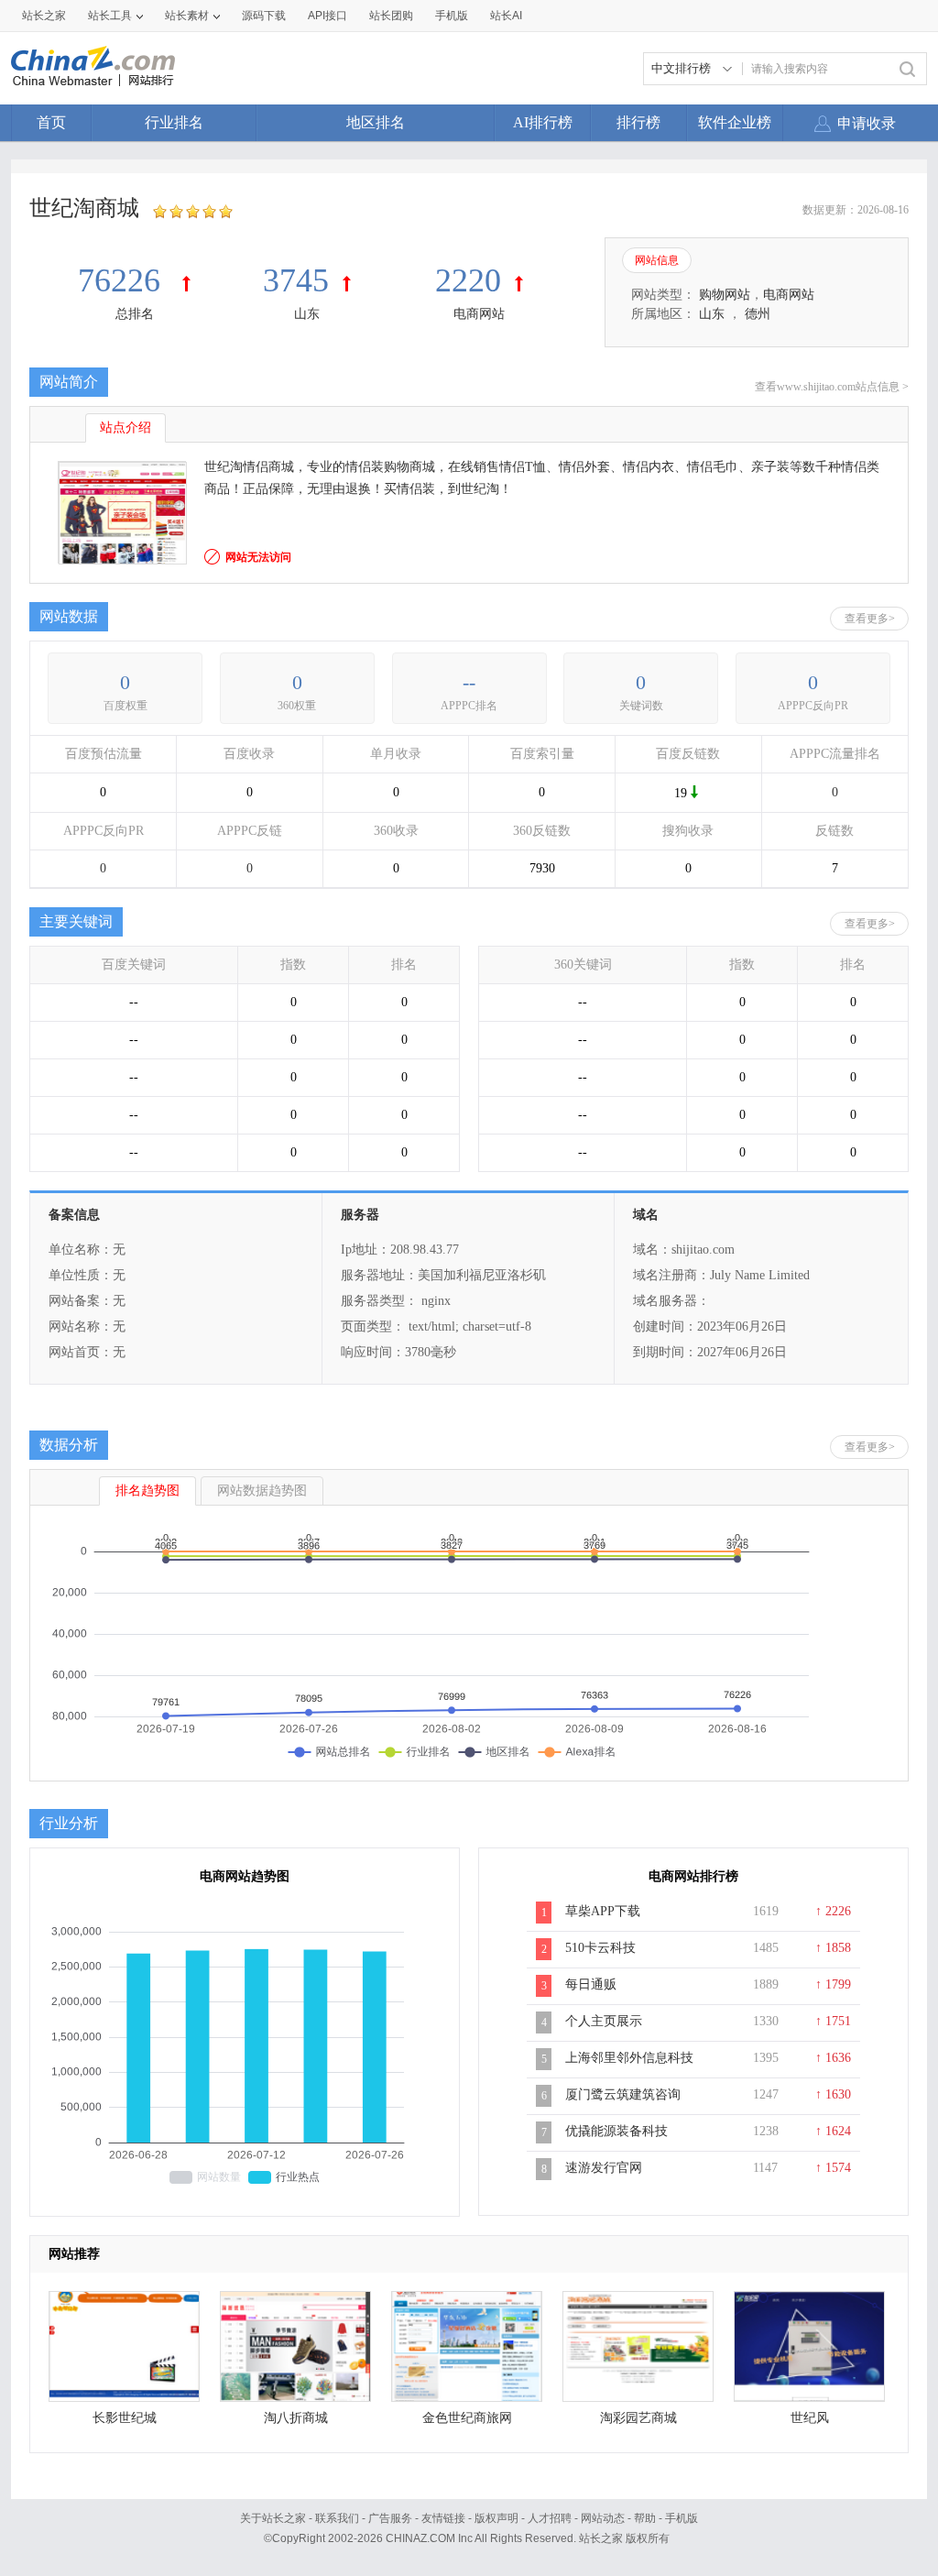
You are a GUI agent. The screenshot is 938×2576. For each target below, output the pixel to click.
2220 (468, 280)
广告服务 (390, 2518)
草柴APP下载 (603, 1911)
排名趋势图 (147, 1491)
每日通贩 (591, 1984)
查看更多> (870, 619)
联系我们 (337, 2518)
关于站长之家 (273, 2518)
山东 (307, 314)
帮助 (645, 2518)
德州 (758, 314)
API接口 (327, 16)
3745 (296, 280)
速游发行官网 (604, 2168)
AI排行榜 (543, 122)
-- (469, 682)
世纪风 (810, 2418)
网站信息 (657, 260)
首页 (51, 122)
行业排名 (174, 122)
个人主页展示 (604, 2021)
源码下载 (264, 16)
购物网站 (725, 295)
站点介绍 (125, 428)
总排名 (135, 314)
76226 (123, 280)
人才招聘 (550, 2518)
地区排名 (376, 122)
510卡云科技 (600, 1948)
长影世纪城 (125, 2418)
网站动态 (603, 2518)
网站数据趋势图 (262, 1491)
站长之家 (44, 16)
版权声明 (496, 2518)
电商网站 (479, 314)
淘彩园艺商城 (638, 2418)
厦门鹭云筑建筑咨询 (623, 2094)
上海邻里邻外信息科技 (629, 2058)
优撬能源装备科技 (616, 2131)
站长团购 (391, 16)
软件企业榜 (735, 122)
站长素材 (187, 16)
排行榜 (638, 122)
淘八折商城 (296, 2418)
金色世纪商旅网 (467, 2418)
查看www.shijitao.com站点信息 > (832, 387)
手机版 (682, 2518)
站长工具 (110, 16)
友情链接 (443, 2518)
